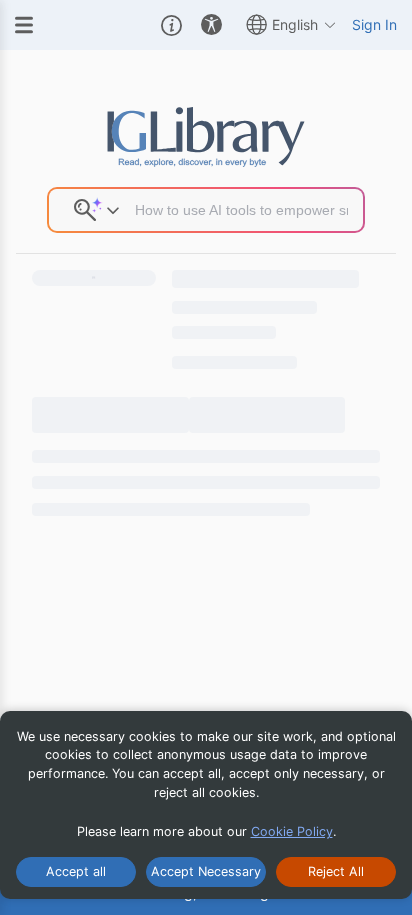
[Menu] (24, 25)
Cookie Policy (292, 831)
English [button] (295, 24)
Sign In (374, 24)
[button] (171, 25)
